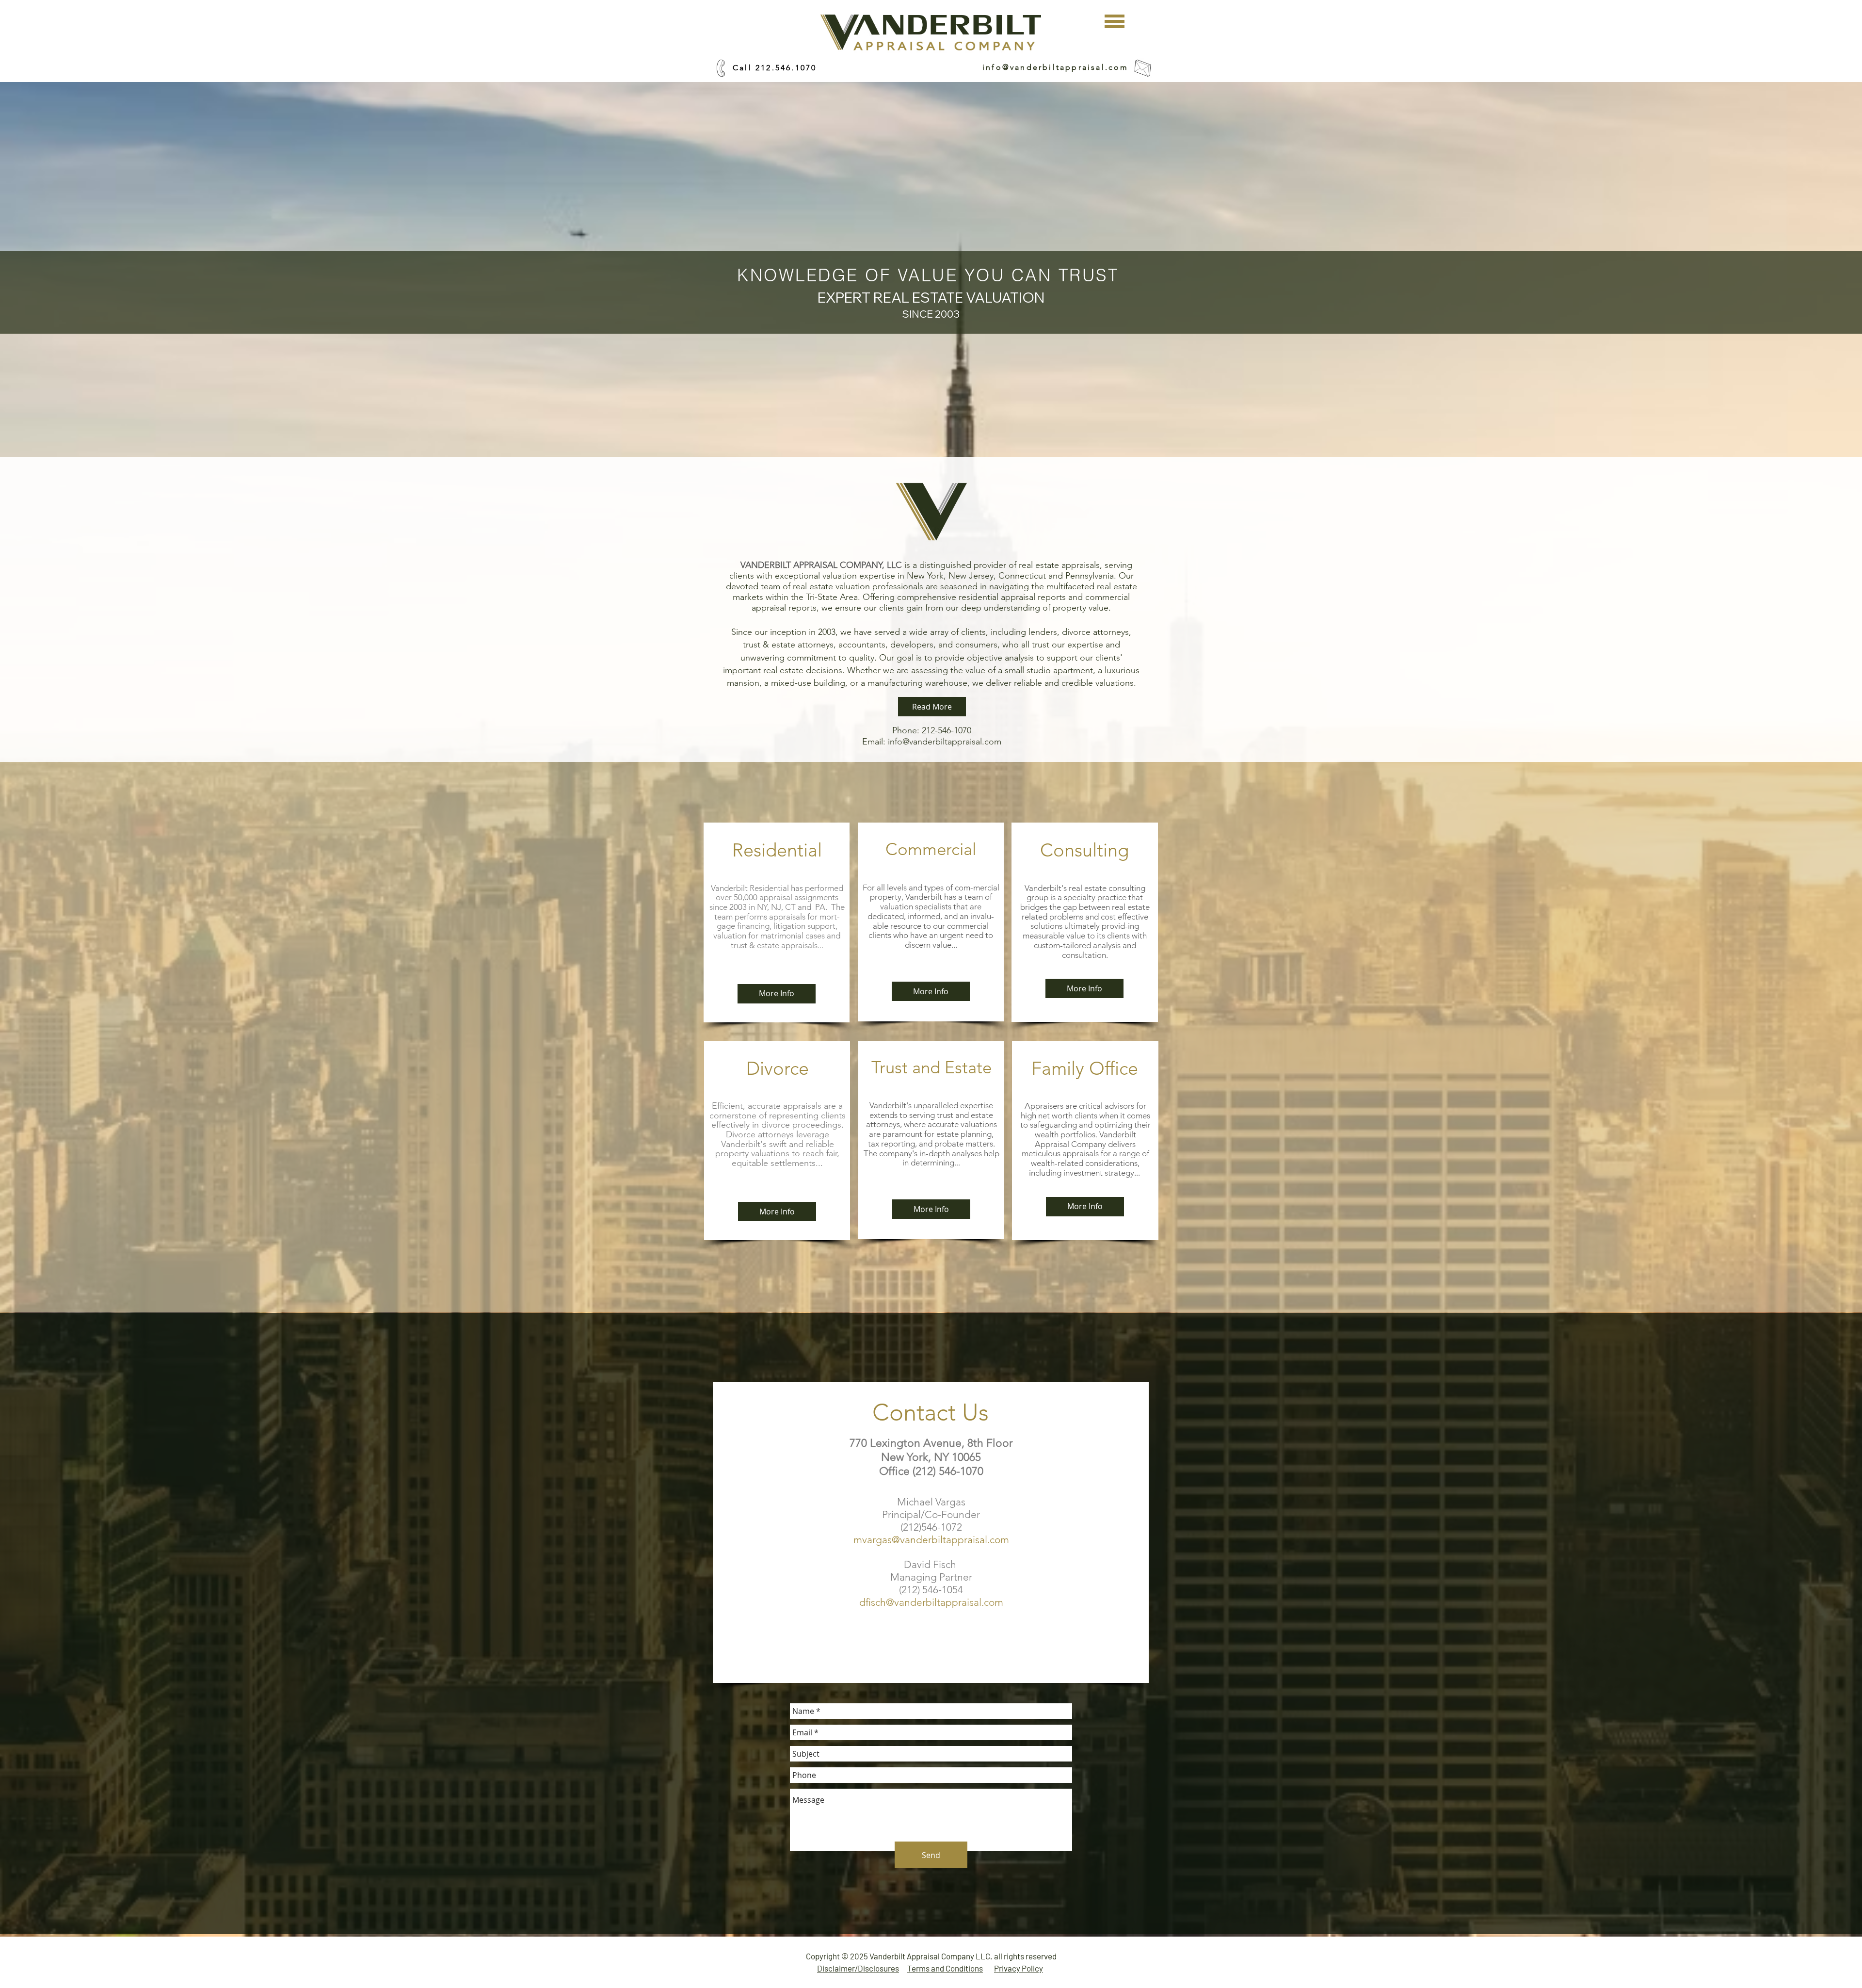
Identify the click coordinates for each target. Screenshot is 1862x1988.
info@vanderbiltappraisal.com (1056, 67)
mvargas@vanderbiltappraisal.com (931, 1540)
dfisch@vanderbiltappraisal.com (931, 1602)
